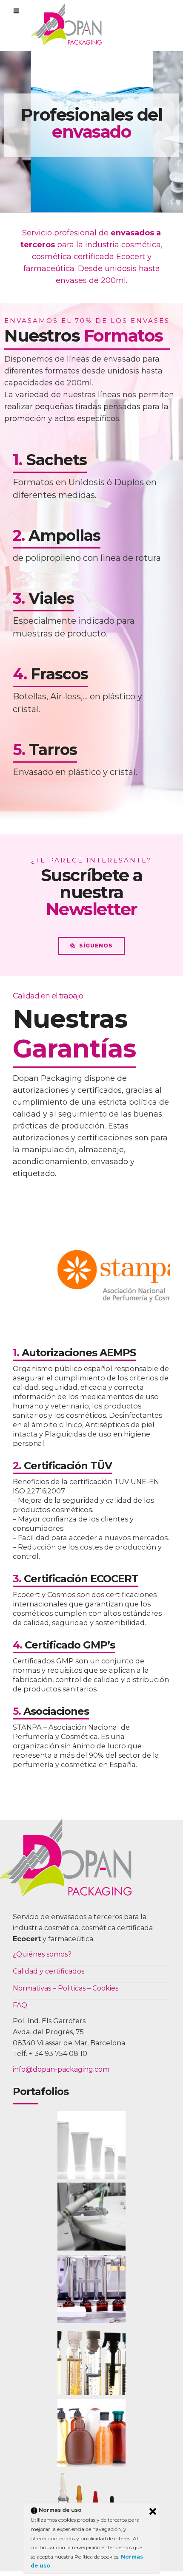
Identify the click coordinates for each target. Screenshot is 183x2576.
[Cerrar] (153, 2511)
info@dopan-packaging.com (61, 2069)
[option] (91, 1276)
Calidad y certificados (49, 1971)
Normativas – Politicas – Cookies (66, 1988)
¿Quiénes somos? (42, 1954)
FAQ (20, 2005)
